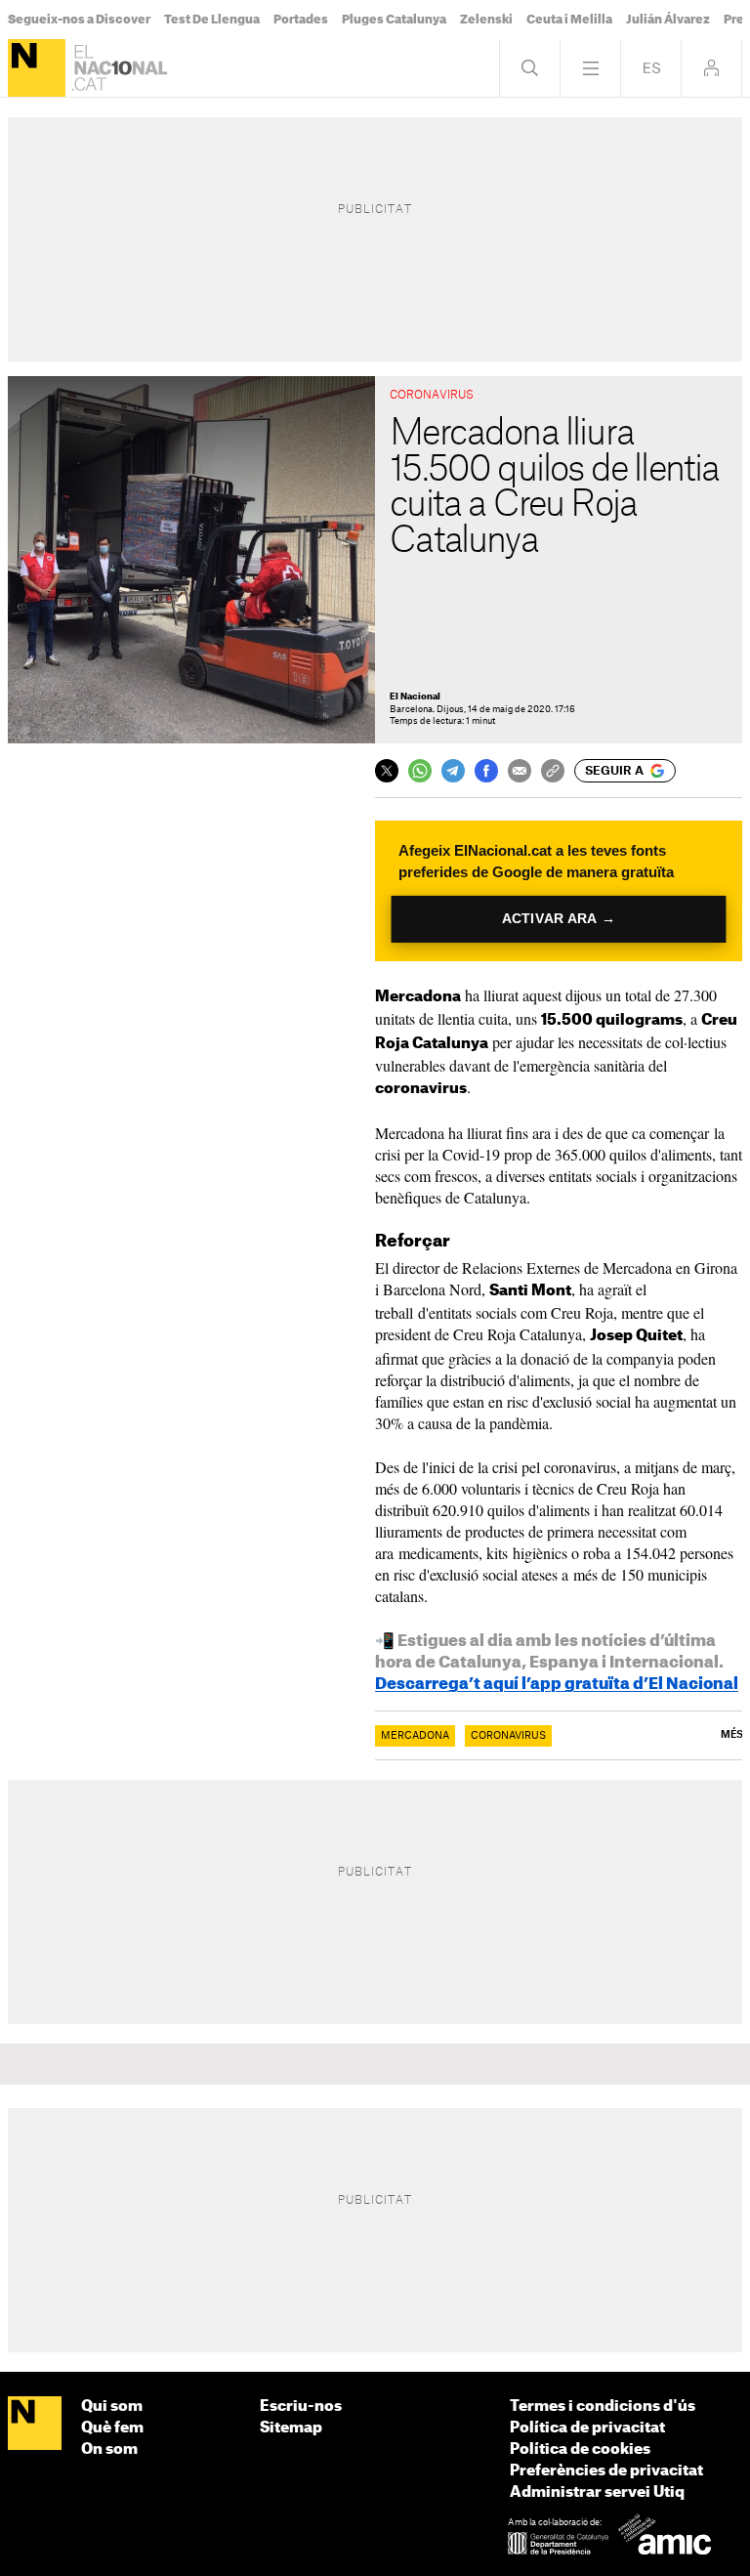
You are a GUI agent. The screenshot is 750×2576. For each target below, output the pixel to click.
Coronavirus (508, 1736)
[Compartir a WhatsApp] (420, 771)
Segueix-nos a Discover (79, 20)
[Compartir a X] (387, 771)
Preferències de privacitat (606, 2471)
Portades (301, 20)
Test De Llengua (212, 20)
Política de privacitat (587, 2428)
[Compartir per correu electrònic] (520, 771)
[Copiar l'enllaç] (553, 771)
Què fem (112, 2428)
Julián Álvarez (668, 20)
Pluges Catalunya (394, 20)
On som (109, 2449)
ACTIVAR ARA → (559, 919)
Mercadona (415, 1736)
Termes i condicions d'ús (603, 2407)
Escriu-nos (301, 2407)
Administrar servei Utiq (597, 2492)
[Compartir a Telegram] (453, 771)
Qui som (112, 2407)
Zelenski (486, 20)
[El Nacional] (37, 68)
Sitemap (291, 2428)
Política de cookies (580, 2449)
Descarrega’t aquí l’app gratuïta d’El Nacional (557, 1684)
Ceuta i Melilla (569, 20)
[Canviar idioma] (651, 68)
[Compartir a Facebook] (486, 771)
